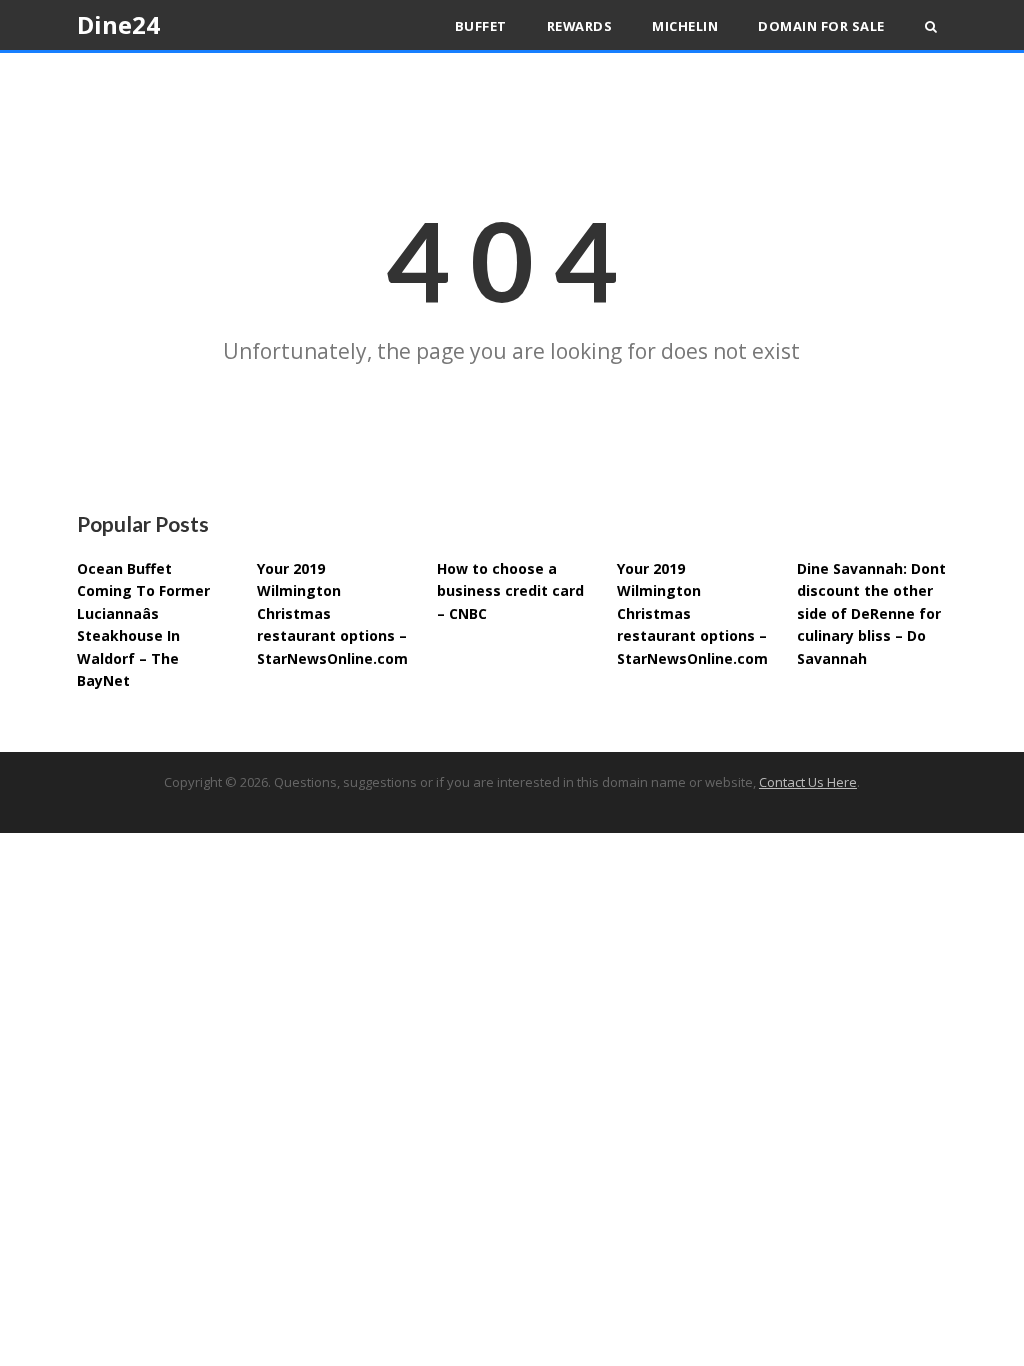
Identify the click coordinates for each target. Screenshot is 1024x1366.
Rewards (580, 26)
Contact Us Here (808, 782)
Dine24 (118, 24)
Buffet (481, 26)
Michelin (685, 26)
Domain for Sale (821, 26)
